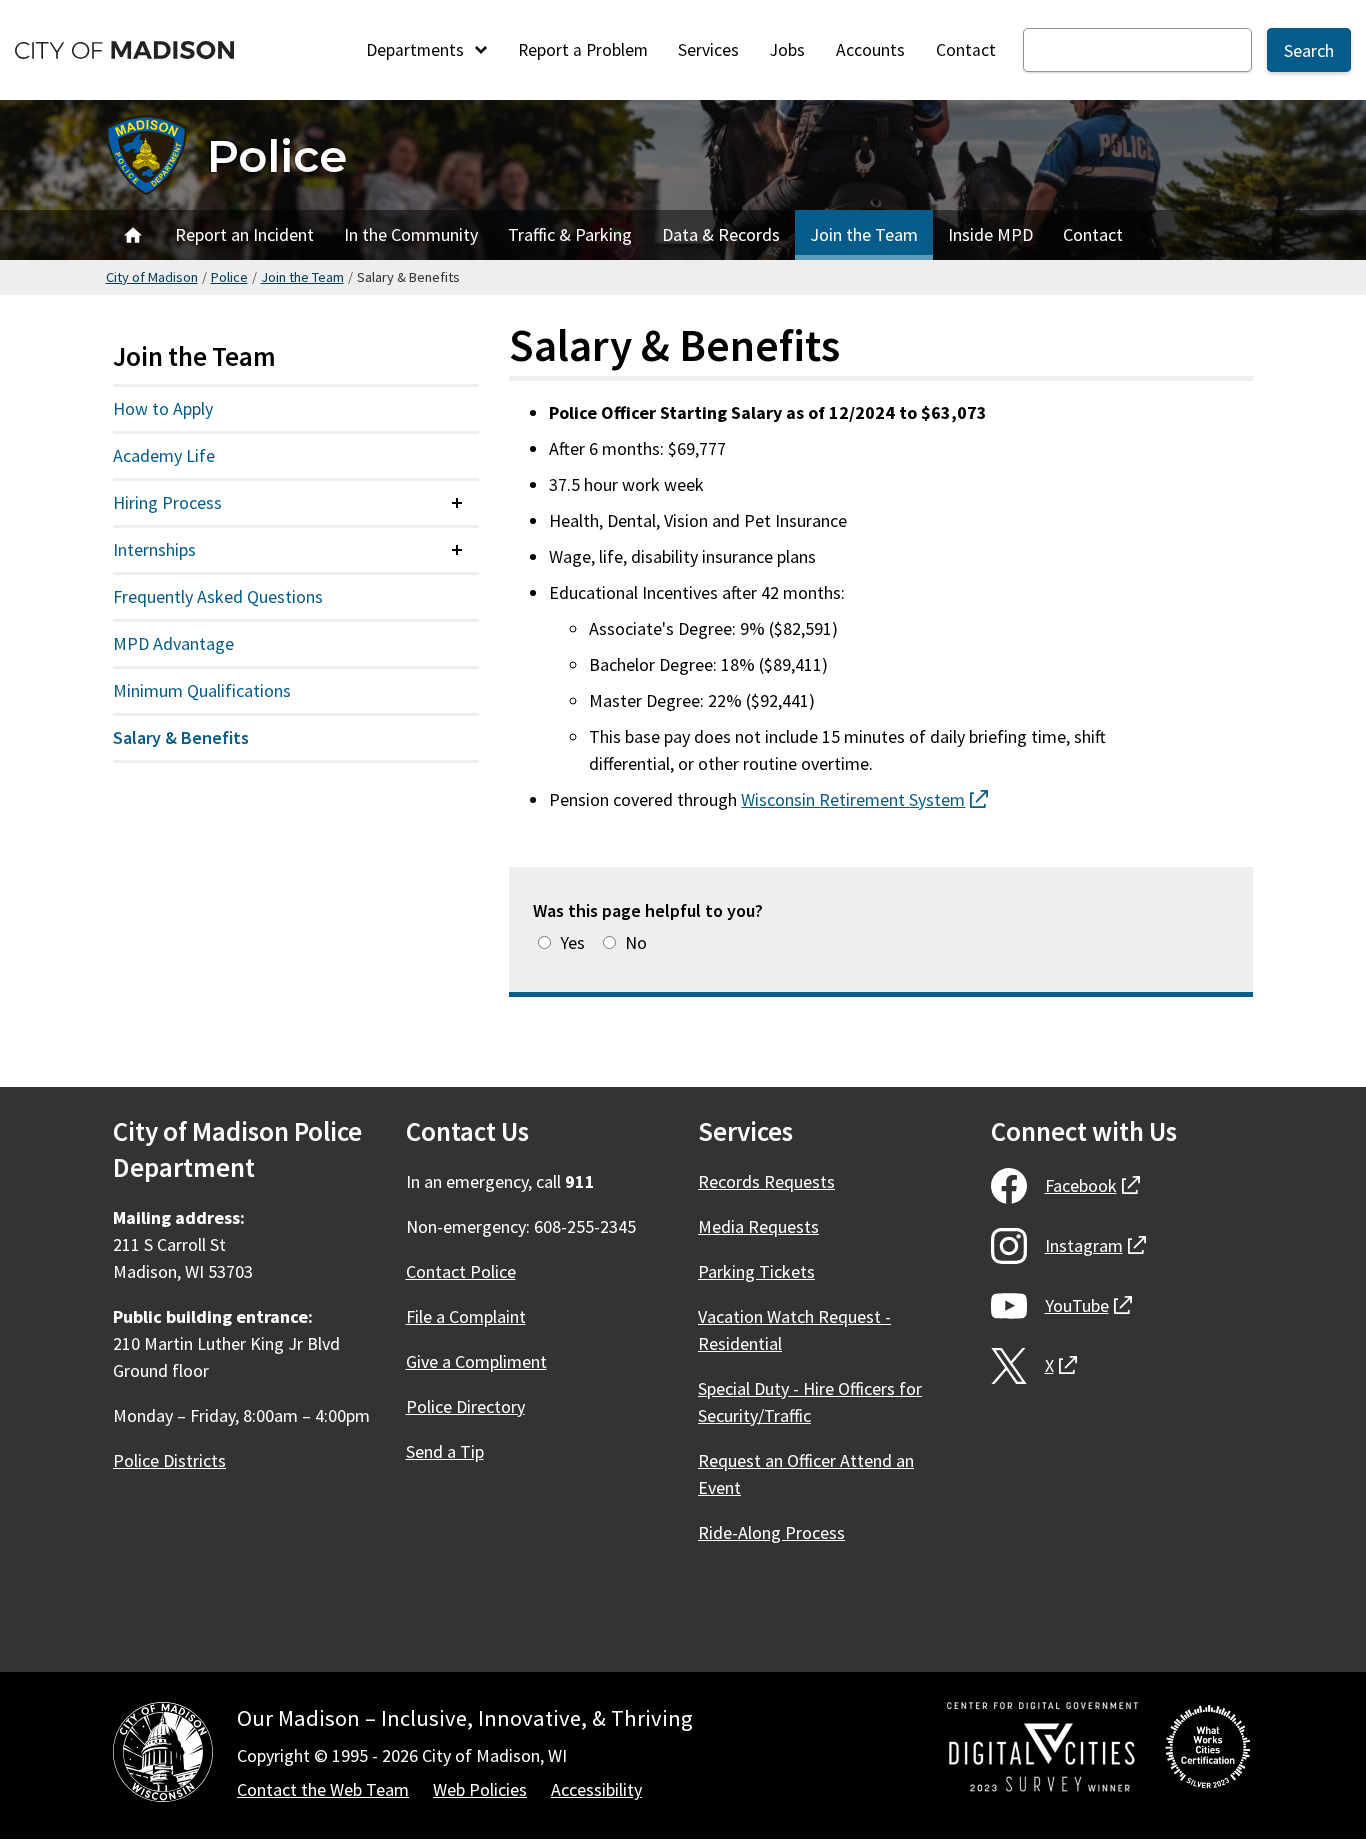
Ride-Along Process (771, 1532)
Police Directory (465, 1406)
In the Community (411, 234)
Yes (572, 942)
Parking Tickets (756, 1271)
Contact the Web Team (323, 1789)
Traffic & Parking (570, 234)
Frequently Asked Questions (218, 596)
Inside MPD (990, 234)
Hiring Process (167, 502)
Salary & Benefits (181, 737)
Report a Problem (583, 50)
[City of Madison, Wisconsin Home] (163, 1755)
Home (133, 235)
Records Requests (766, 1181)
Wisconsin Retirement (864, 799)
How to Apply (163, 408)
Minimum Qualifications (202, 690)
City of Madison (152, 277)
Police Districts (169, 1460)
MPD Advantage (173, 643)
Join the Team (864, 234)
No (636, 942)
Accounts (870, 50)
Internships (154, 549)
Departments (417, 50)
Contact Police (461, 1271)
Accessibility (596, 1789)
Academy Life (164, 455)
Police (277, 155)
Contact (966, 50)
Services (708, 50)
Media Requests (758, 1226)
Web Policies (480, 1789)
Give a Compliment (476, 1361)
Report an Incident (244, 234)
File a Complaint (466, 1316)
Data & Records (721, 234)
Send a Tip (445, 1451)
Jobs (787, 50)
